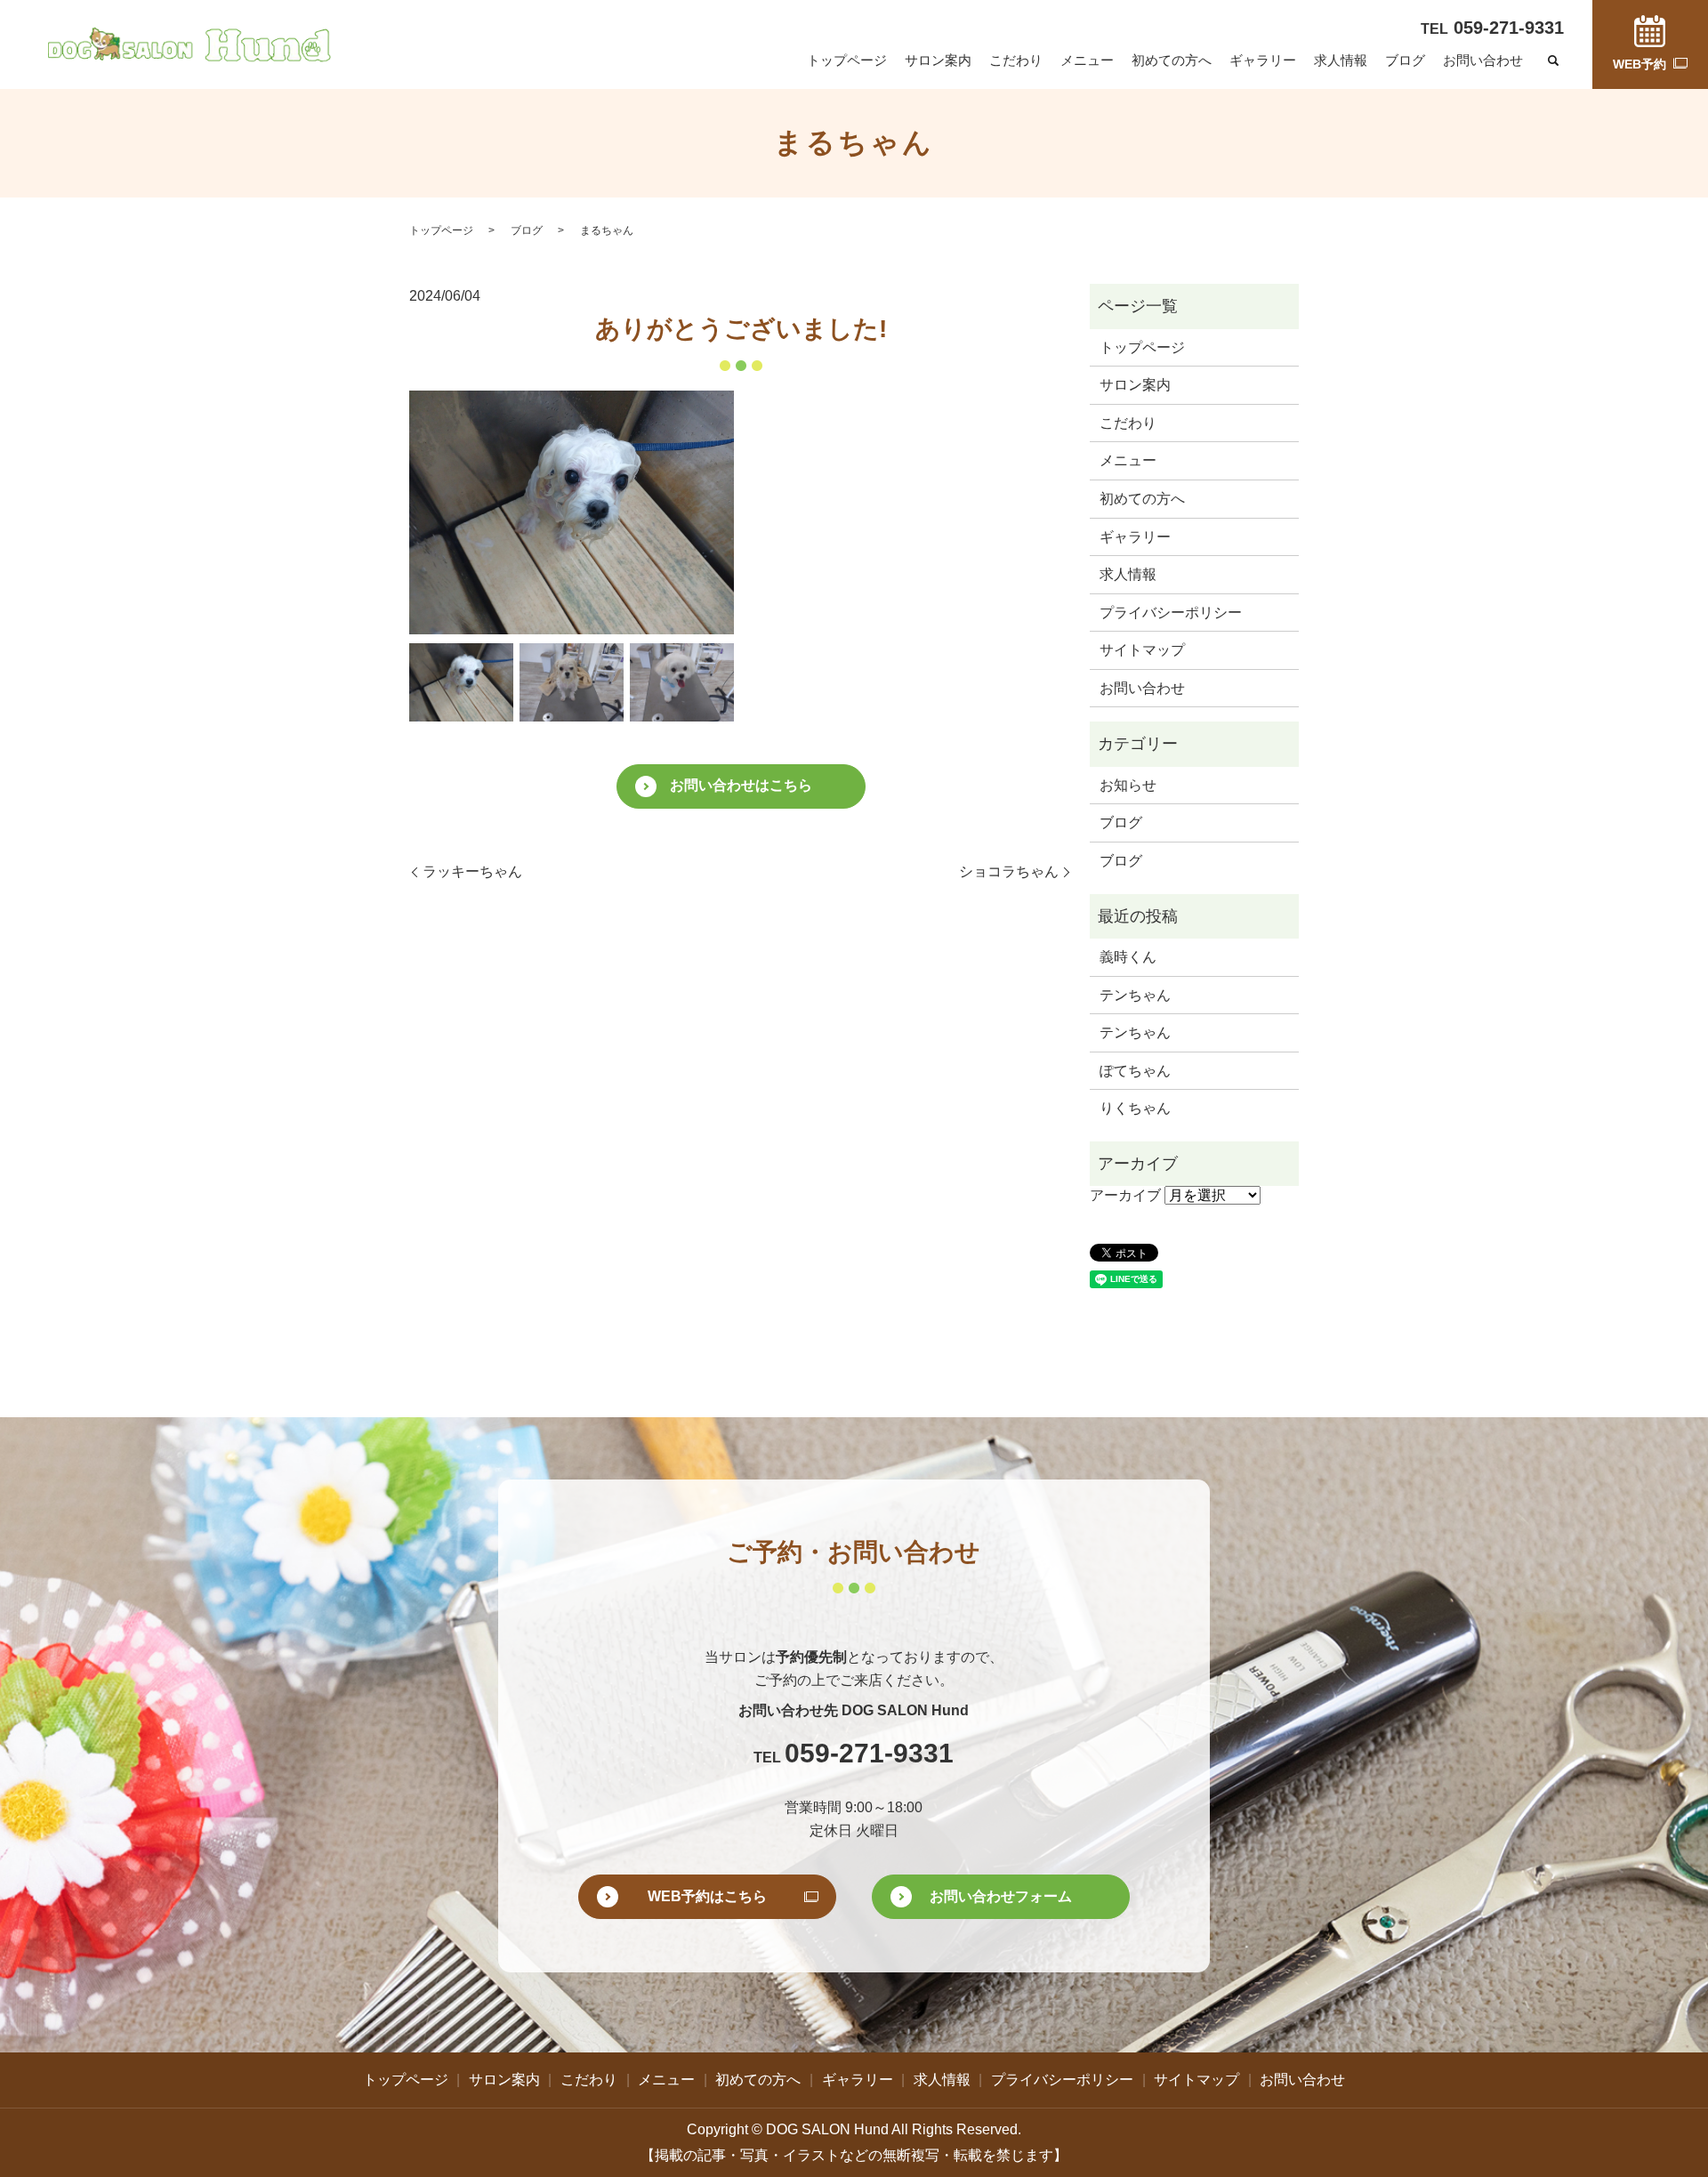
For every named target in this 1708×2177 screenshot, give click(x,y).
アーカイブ (1125, 1195)
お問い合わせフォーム (1001, 1896)
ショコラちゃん (1009, 871)
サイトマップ (1142, 650)
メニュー (1087, 60)
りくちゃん (1135, 1108)
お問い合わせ (1483, 60)
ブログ (1405, 60)
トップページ (847, 60)
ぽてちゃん (1135, 1071)
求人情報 (1341, 60)
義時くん (1128, 957)
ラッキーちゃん (472, 871)
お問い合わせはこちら (741, 785)
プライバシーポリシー (1171, 613)
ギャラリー (1263, 60)
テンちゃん (1135, 995)
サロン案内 (938, 60)
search (1553, 61)
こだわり (1016, 60)
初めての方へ (1172, 60)
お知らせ (1128, 785)
